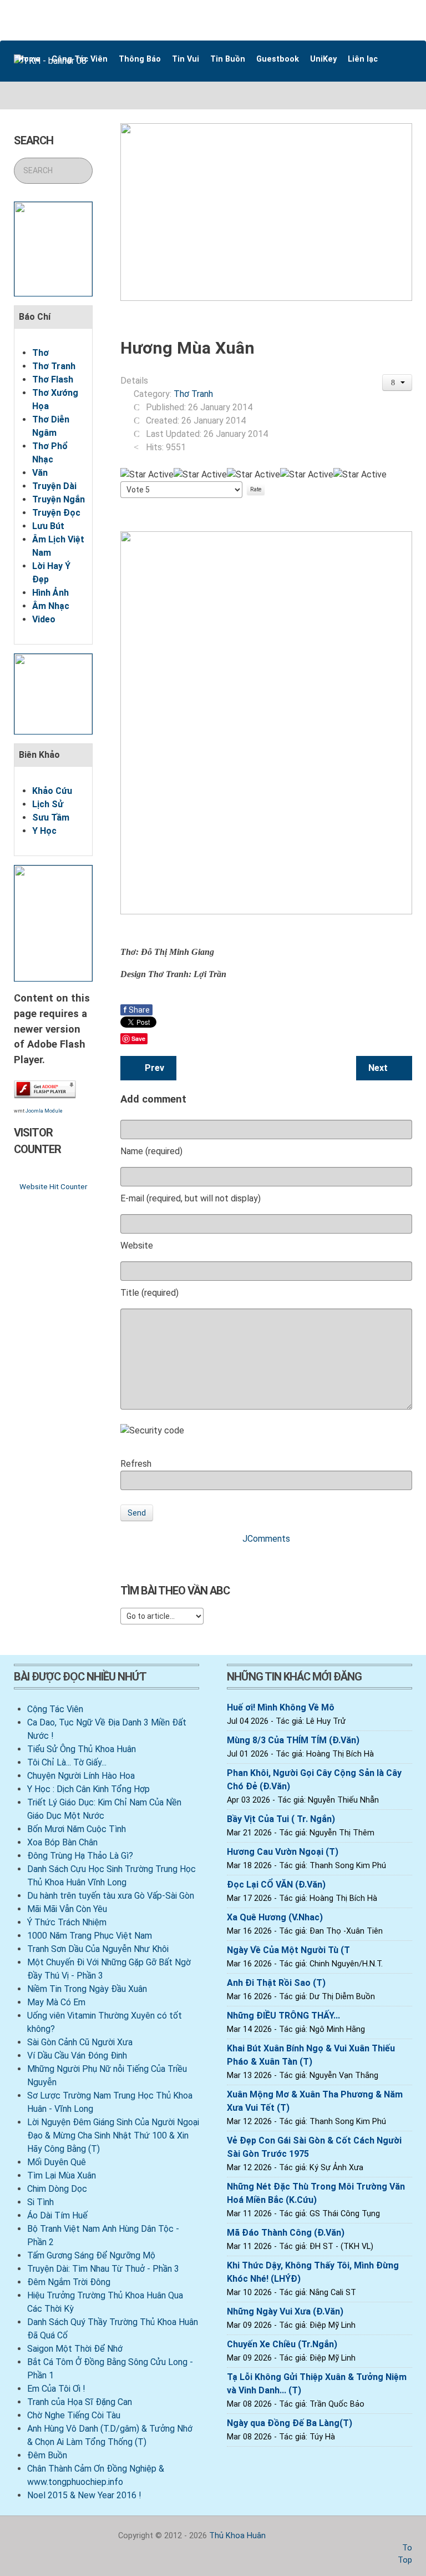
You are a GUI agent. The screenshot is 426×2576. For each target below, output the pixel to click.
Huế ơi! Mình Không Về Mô (281, 1707)
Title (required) (149, 1293)
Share (136, 1010)
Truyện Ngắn (59, 499)
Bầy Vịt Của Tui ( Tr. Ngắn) (281, 1819)
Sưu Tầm (51, 817)
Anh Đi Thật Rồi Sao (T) (276, 1983)
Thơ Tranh (54, 366)
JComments (266, 1539)
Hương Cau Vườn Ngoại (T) (283, 1852)
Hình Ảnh (50, 593)
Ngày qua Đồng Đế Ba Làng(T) (290, 2423)
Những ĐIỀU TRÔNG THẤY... (283, 2016)
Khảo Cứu (52, 791)
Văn (40, 473)
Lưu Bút (48, 526)
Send (137, 1513)
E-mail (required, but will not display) (191, 1198)
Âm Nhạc (51, 606)
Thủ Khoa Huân (237, 2536)
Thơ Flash (53, 379)
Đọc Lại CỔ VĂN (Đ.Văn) (276, 1885)
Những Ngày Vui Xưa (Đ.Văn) (285, 2311)
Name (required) (151, 1151)
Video (44, 619)
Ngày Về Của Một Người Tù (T (288, 1950)
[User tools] (397, 383)
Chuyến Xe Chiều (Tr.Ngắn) (282, 2344)
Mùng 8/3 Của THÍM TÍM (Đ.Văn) (293, 1740)
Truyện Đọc (56, 513)
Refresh (136, 1464)
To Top (405, 2554)
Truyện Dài (54, 486)
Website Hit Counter (53, 1186)
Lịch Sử (48, 804)
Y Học (44, 831)
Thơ (40, 353)
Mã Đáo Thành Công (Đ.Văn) (286, 2233)
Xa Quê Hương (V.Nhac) (275, 1917)
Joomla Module (44, 1111)
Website (137, 1246)
